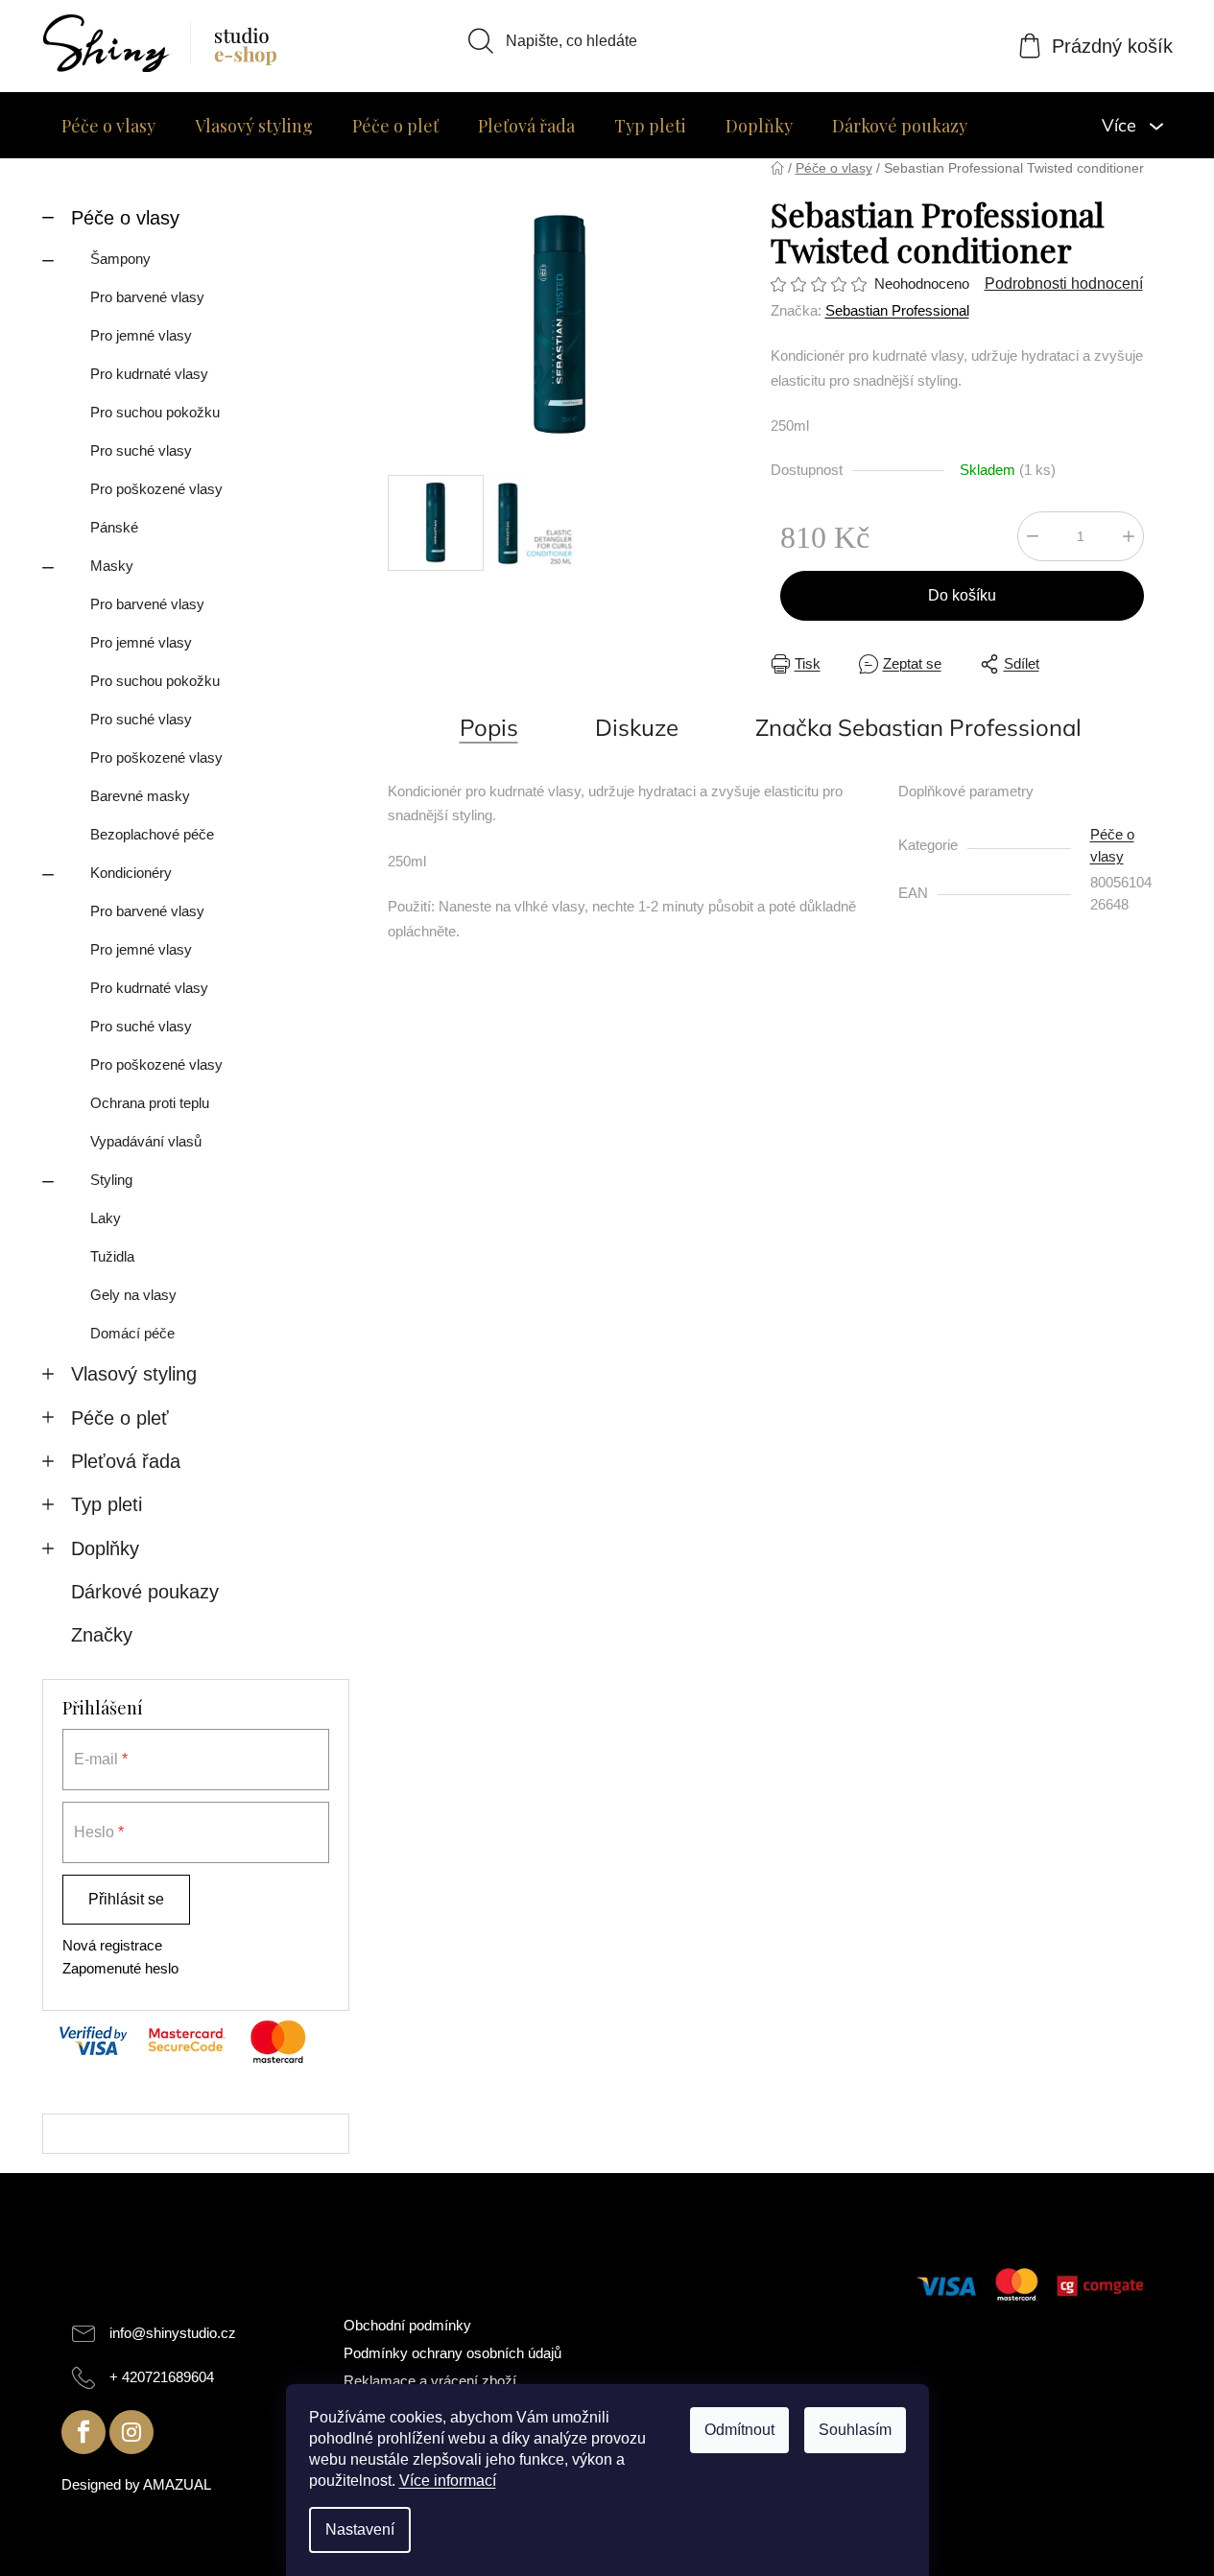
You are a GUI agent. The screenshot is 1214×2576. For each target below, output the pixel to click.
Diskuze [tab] (637, 727)
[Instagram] (131, 2432)
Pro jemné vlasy (141, 335)
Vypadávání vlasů (146, 1141)
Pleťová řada (126, 1461)
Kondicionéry (131, 873)
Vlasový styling (134, 1374)
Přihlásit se (126, 1899)
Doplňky (105, 1548)
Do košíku (962, 595)
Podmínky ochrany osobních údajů (452, 2353)
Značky (102, 1635)
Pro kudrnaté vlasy (149, 374)
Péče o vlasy (125, 218)
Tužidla (112, 1256)
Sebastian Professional (897, 310)
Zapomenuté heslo (120, 1968)
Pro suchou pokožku (155, 412)
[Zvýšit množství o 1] (1129, 536)
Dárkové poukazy (145, 1592)
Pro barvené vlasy (147, 297)
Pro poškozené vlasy (156, 489)
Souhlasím (855, 2430)
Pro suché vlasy (141, 450)
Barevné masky (140, 796)
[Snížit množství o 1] (1033, 536)
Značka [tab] (918, 727)
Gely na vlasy (133, 1295)
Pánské (114, 527)
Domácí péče (132, 1333)
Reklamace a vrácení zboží (430, 2381)
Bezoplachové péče (152, 834)
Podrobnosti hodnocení (1064, 284)
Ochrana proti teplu (150, 1103)
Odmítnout (739, 2430)
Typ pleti (107, 1504)
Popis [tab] (489, 727)
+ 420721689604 (162, 2377)
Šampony (120, 259)
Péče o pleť (120, 1418)
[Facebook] (83, 2432)
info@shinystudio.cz (173, 2333)
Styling (111, 1180)
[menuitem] (108, 126)
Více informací (448, 2481)
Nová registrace (112, 1945)
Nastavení (360, 2529)
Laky (106, 1218)
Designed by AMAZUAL (136, 2484)
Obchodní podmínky (407, 2325)
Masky (112, 566)
